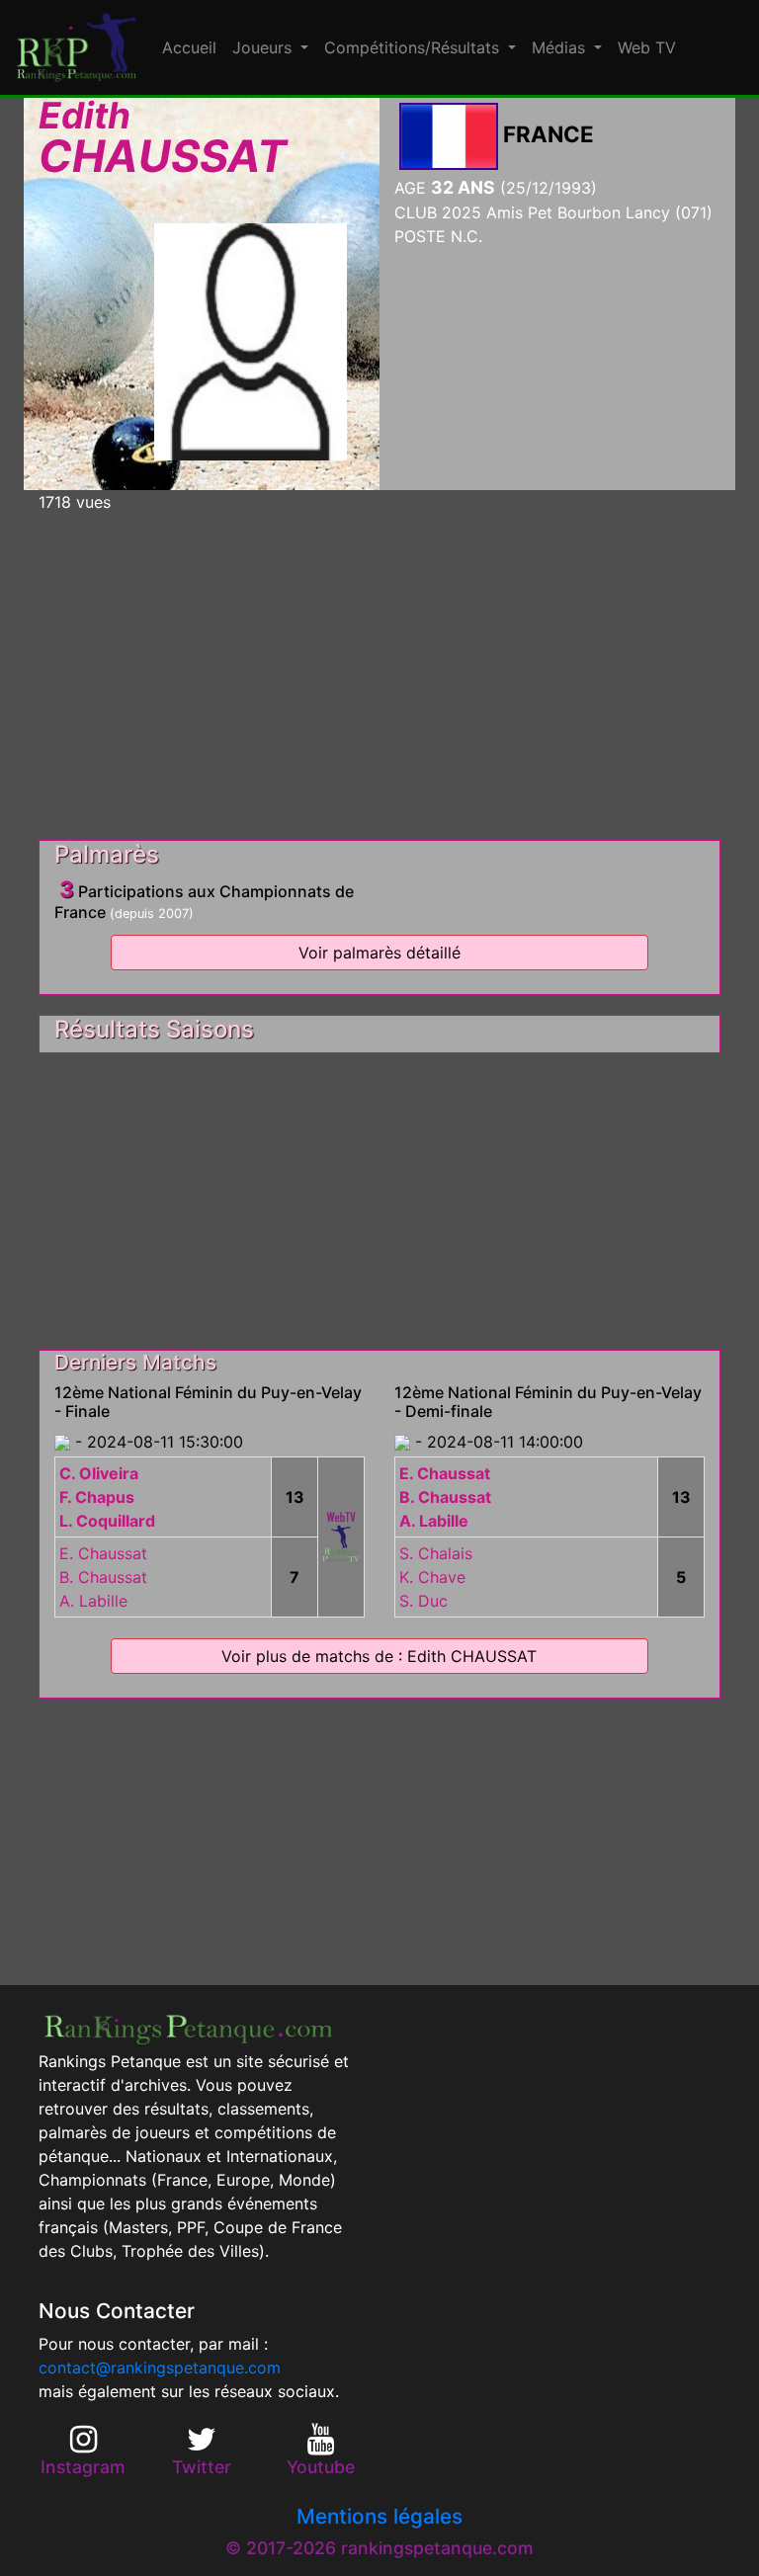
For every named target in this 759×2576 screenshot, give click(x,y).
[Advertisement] (379, 668)
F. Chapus (97, 1497)
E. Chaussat (103, 1553)
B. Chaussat (103, 1577)
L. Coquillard (107, 1521)
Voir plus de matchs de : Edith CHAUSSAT (379, 1656)
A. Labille (93, 1601)
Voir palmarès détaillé (379, 953)
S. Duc (423, 1601)
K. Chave (432, 1577)
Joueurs (264, 47)
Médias (561, 47)
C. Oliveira (99, 1473)
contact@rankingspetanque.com (160, 2368)
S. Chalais (436, 1553)
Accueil (189, 47)
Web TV (647, 47)
